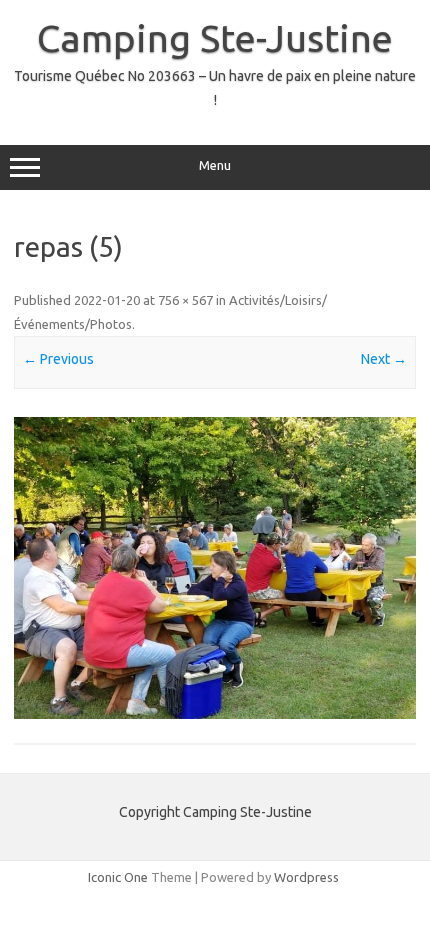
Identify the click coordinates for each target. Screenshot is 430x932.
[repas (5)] (215, 568)
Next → (384, 359)
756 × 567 (185, 300)
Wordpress (306, 877)
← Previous (58, 359)
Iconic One (118, 877)
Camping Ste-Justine (215, 38)
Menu (215, 165)
